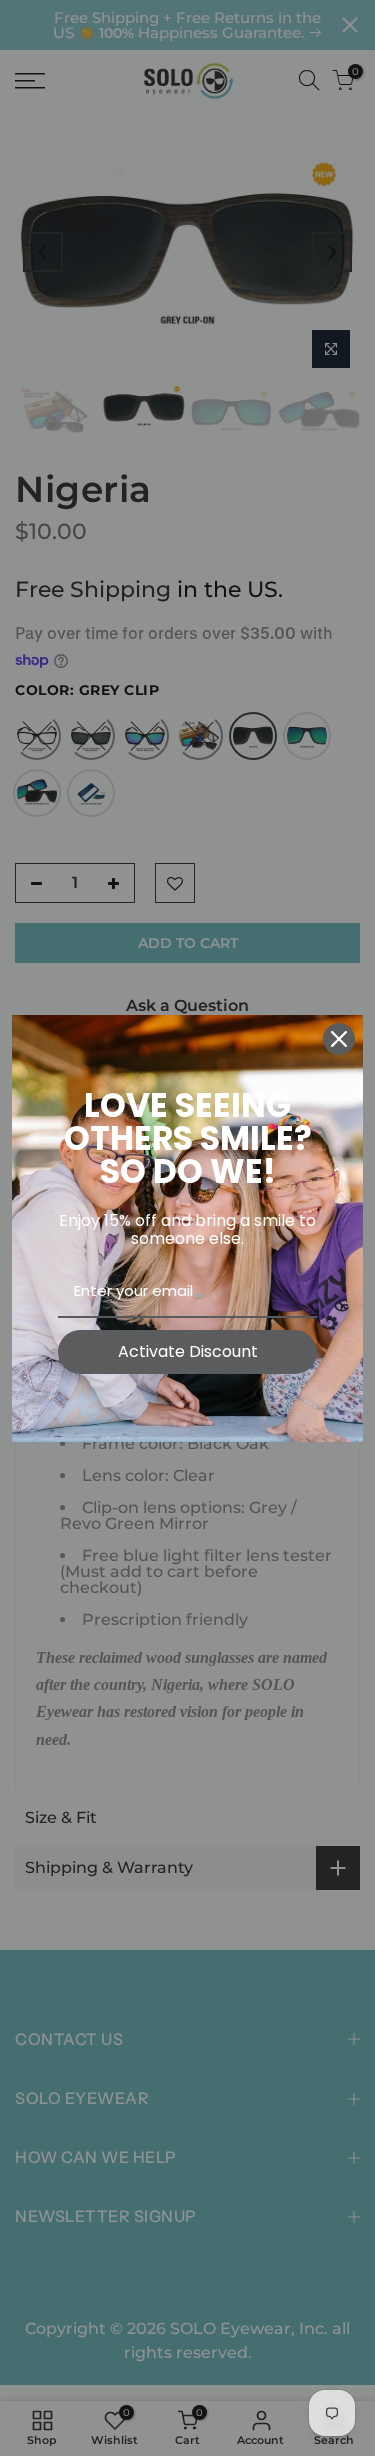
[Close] (339, 1039)
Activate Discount (188, 1351)
